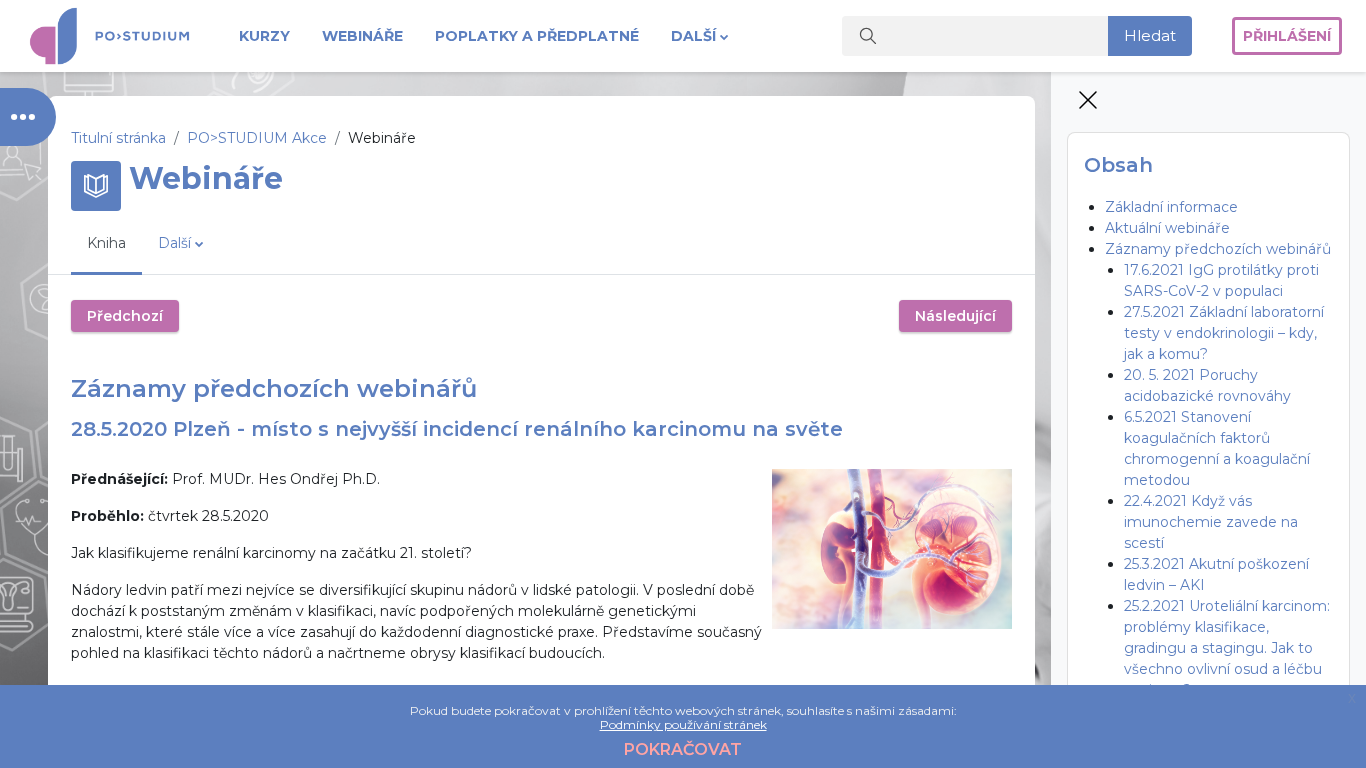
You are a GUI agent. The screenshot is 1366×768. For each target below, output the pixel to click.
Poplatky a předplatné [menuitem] (537, 36)
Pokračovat (683, 749)
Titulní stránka (118, 138)
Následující (955, 316)
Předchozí (125, 316)
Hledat (1150, 35)
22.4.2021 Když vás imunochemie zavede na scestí (1211, 522)
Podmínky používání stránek (683, 724)
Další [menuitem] (693, 36)
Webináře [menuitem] (362, 36)
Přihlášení (1287, 36)
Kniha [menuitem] (106, 243)
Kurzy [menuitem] (264, 36)
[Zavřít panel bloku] (1090, 102)
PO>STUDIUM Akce (257, 138)
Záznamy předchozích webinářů (1218, 249)
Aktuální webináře (1167, 228)
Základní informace (1171, 207)
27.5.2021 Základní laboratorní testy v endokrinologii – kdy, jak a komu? (1224, 333)
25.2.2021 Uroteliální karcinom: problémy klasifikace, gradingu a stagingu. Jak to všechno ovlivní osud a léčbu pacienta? (1227, 648)
